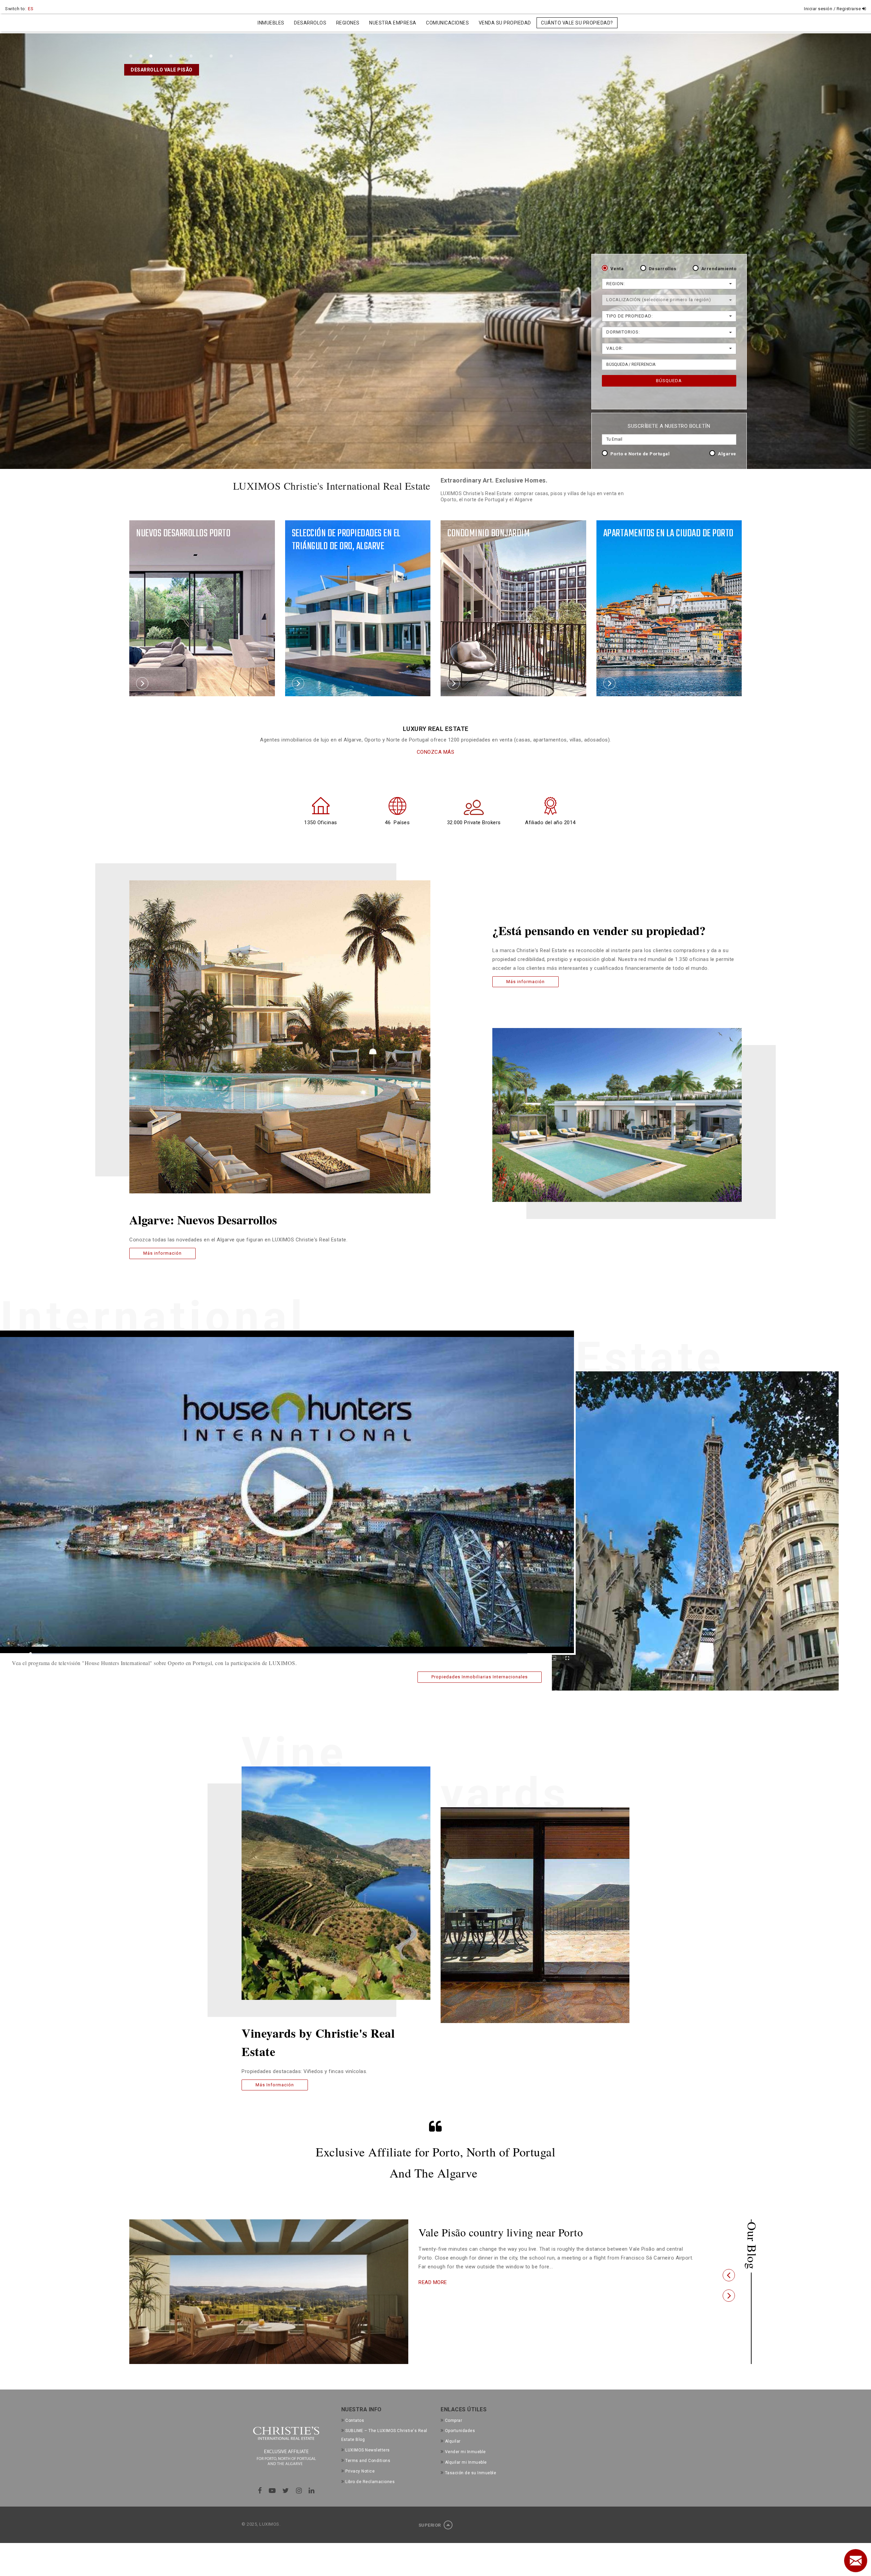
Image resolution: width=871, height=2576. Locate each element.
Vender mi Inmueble (465, 2452)
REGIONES (348, 23)
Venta (617, 269)
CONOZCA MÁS (436, 752)
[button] (729, 2275)
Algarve (727, 454)
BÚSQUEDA (669, 381)
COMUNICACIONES (447, 23)
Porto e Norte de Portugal (640, 454)
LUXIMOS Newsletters (368, 2450)
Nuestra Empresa (393, 23)
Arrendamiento (719, 269)
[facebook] (260, 2491)
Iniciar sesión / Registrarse (833, 9)
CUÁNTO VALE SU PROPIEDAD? (577, 23)
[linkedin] (312, 2491)
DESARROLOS (310, 23)
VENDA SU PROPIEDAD (505, 23)
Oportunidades (460, 2431)
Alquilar (453, 2441)
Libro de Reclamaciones (370, 2482)
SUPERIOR (430, 2525)
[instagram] (299, 2491)
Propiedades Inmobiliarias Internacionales (480, 1677)
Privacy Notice (360, 2471)
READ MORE (433, 2294)
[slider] (279, 1654)
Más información (162, 1253)
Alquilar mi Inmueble (466, 2462)
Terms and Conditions (368, 2461)
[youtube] (272, 2491)
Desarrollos (663, 269)
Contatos (355, 2420)
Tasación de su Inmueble (471, 2473)
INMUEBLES (271, 23)
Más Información (275, 2085)
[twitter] (286, 2491)
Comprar (454, 2420)
